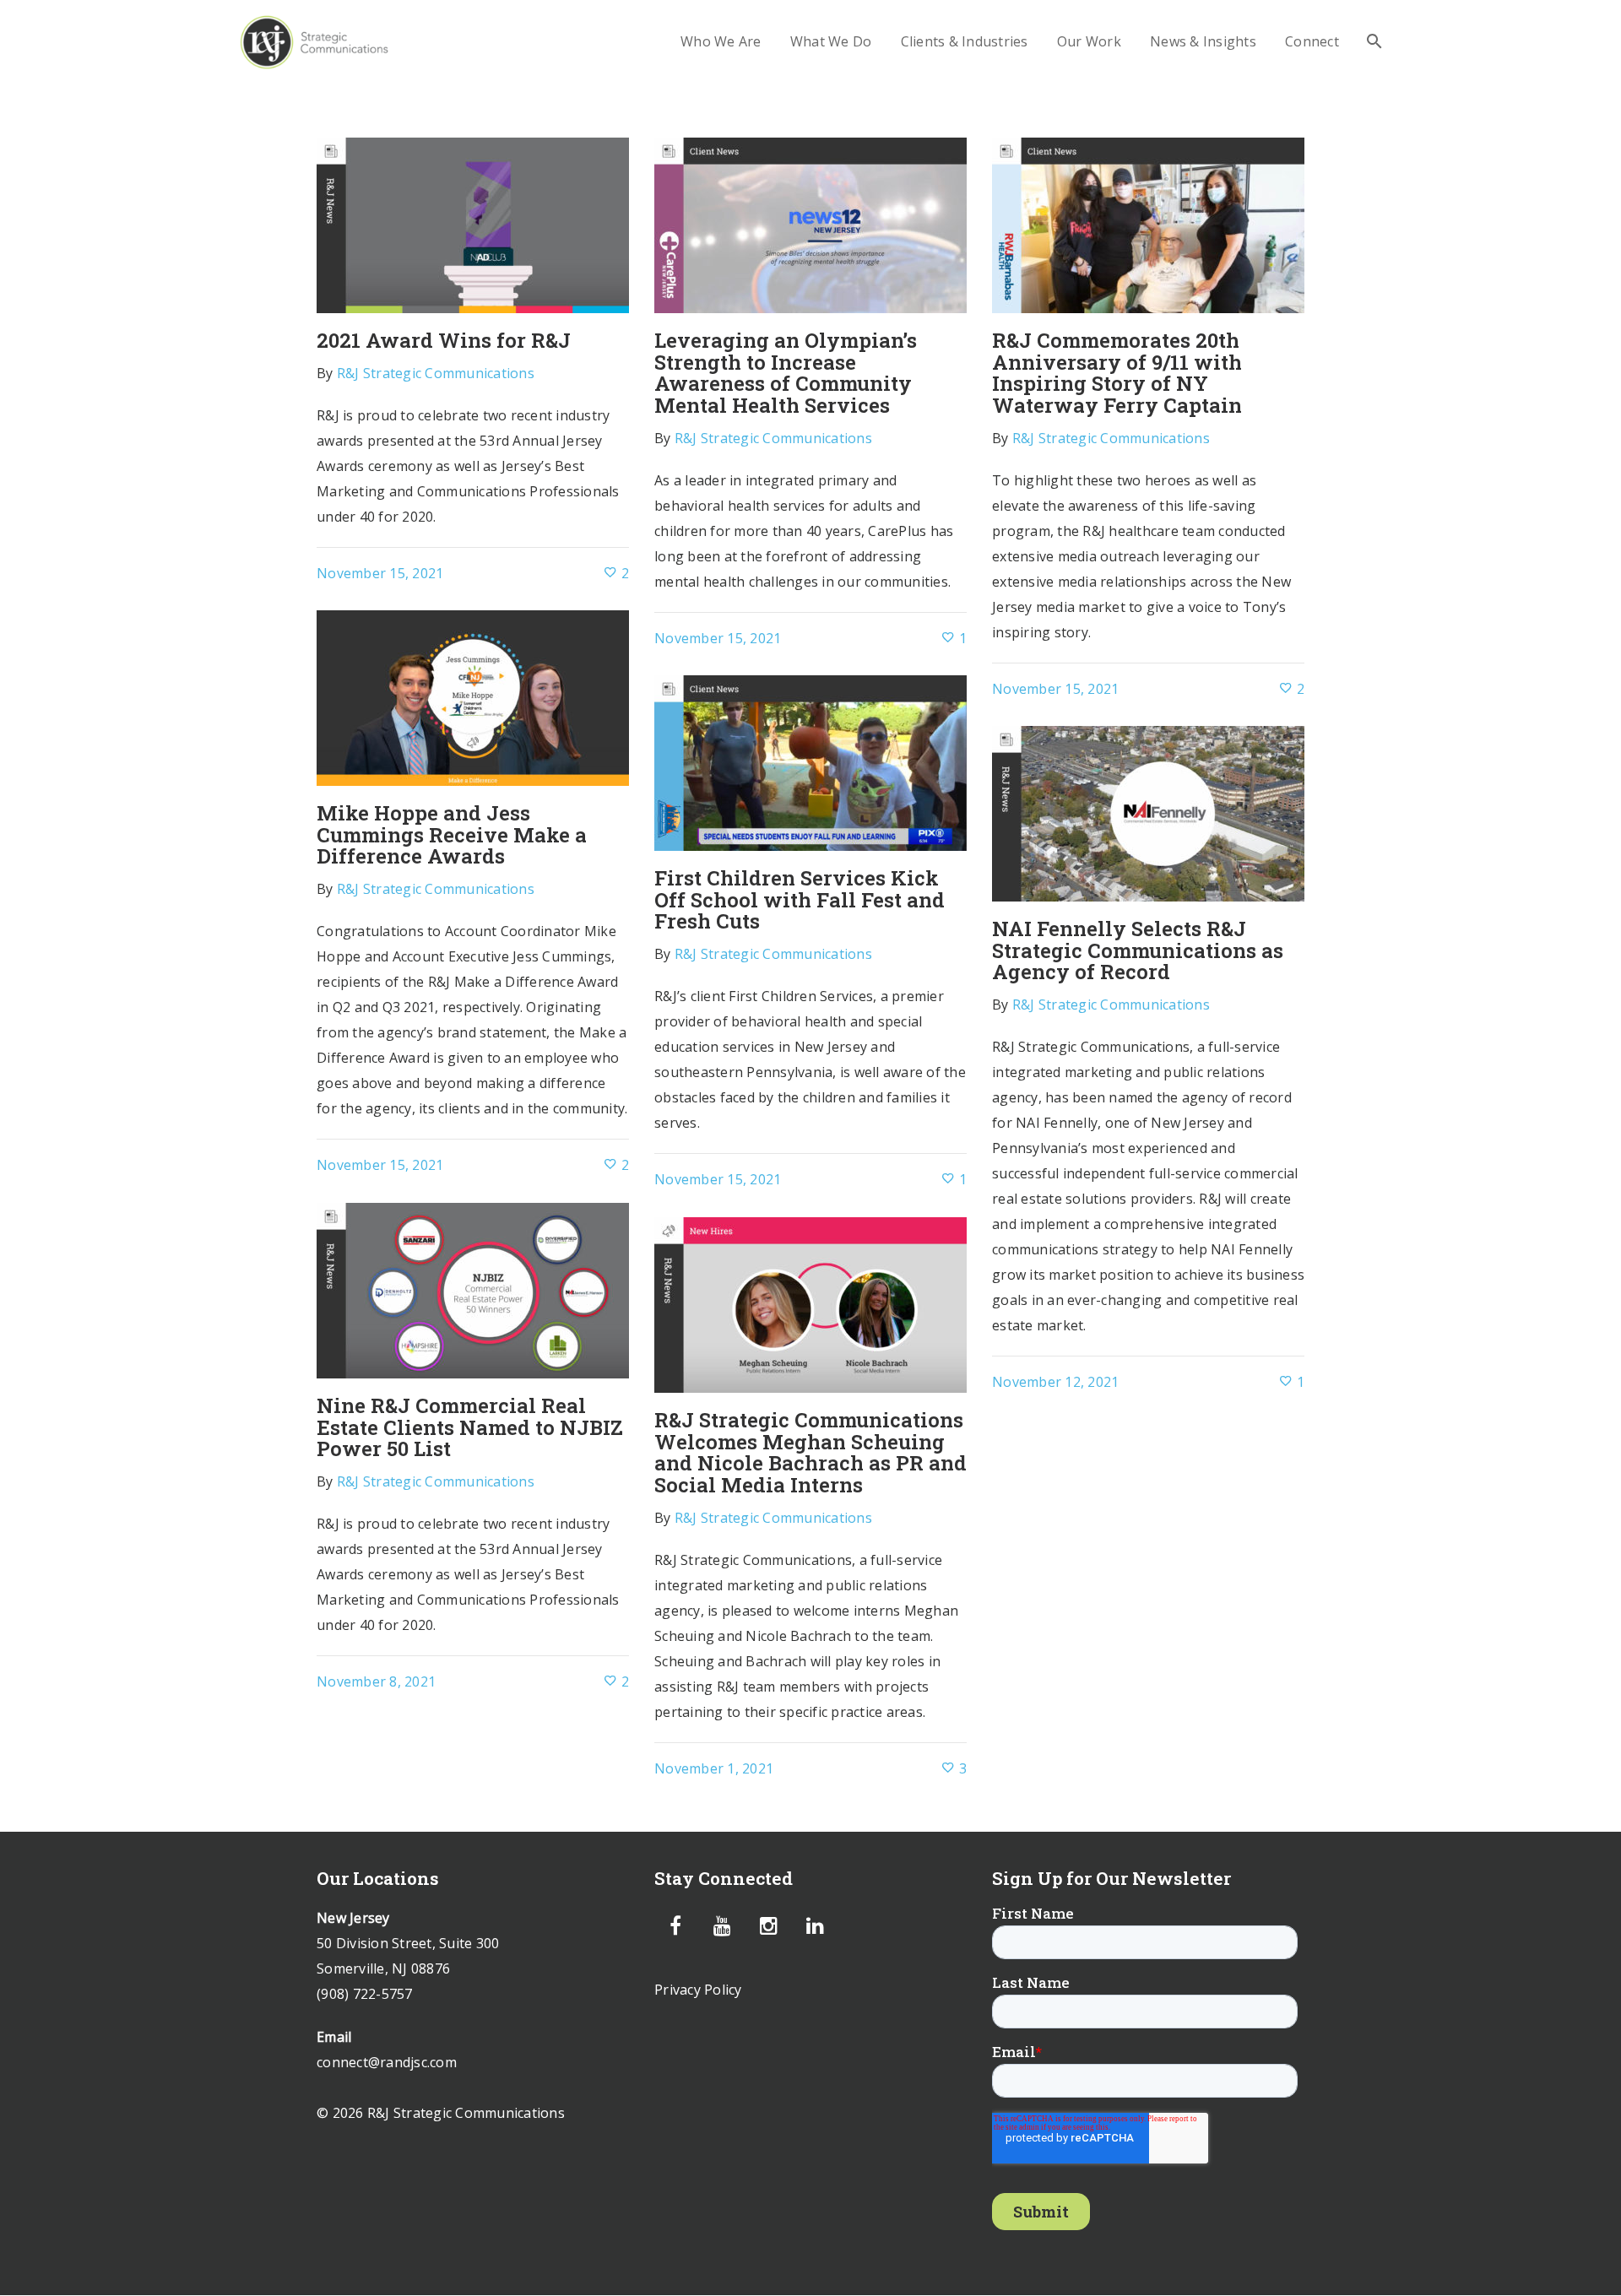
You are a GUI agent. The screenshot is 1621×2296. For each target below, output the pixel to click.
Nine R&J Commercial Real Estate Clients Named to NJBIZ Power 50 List (470, 1427)
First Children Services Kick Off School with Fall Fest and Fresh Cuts (800, 899)
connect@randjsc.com (387, 2062)
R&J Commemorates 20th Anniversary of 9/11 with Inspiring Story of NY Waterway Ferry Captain (1117, 373)
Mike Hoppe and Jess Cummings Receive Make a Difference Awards (452, 834)
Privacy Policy (698, 1990)
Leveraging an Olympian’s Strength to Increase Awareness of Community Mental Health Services (786, 373)
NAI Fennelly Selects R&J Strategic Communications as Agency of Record (1138, 950)
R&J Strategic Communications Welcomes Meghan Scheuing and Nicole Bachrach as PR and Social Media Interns (810, 1452)
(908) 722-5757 (365, 1994)
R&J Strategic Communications (436, 373)
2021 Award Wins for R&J (444, 340)
